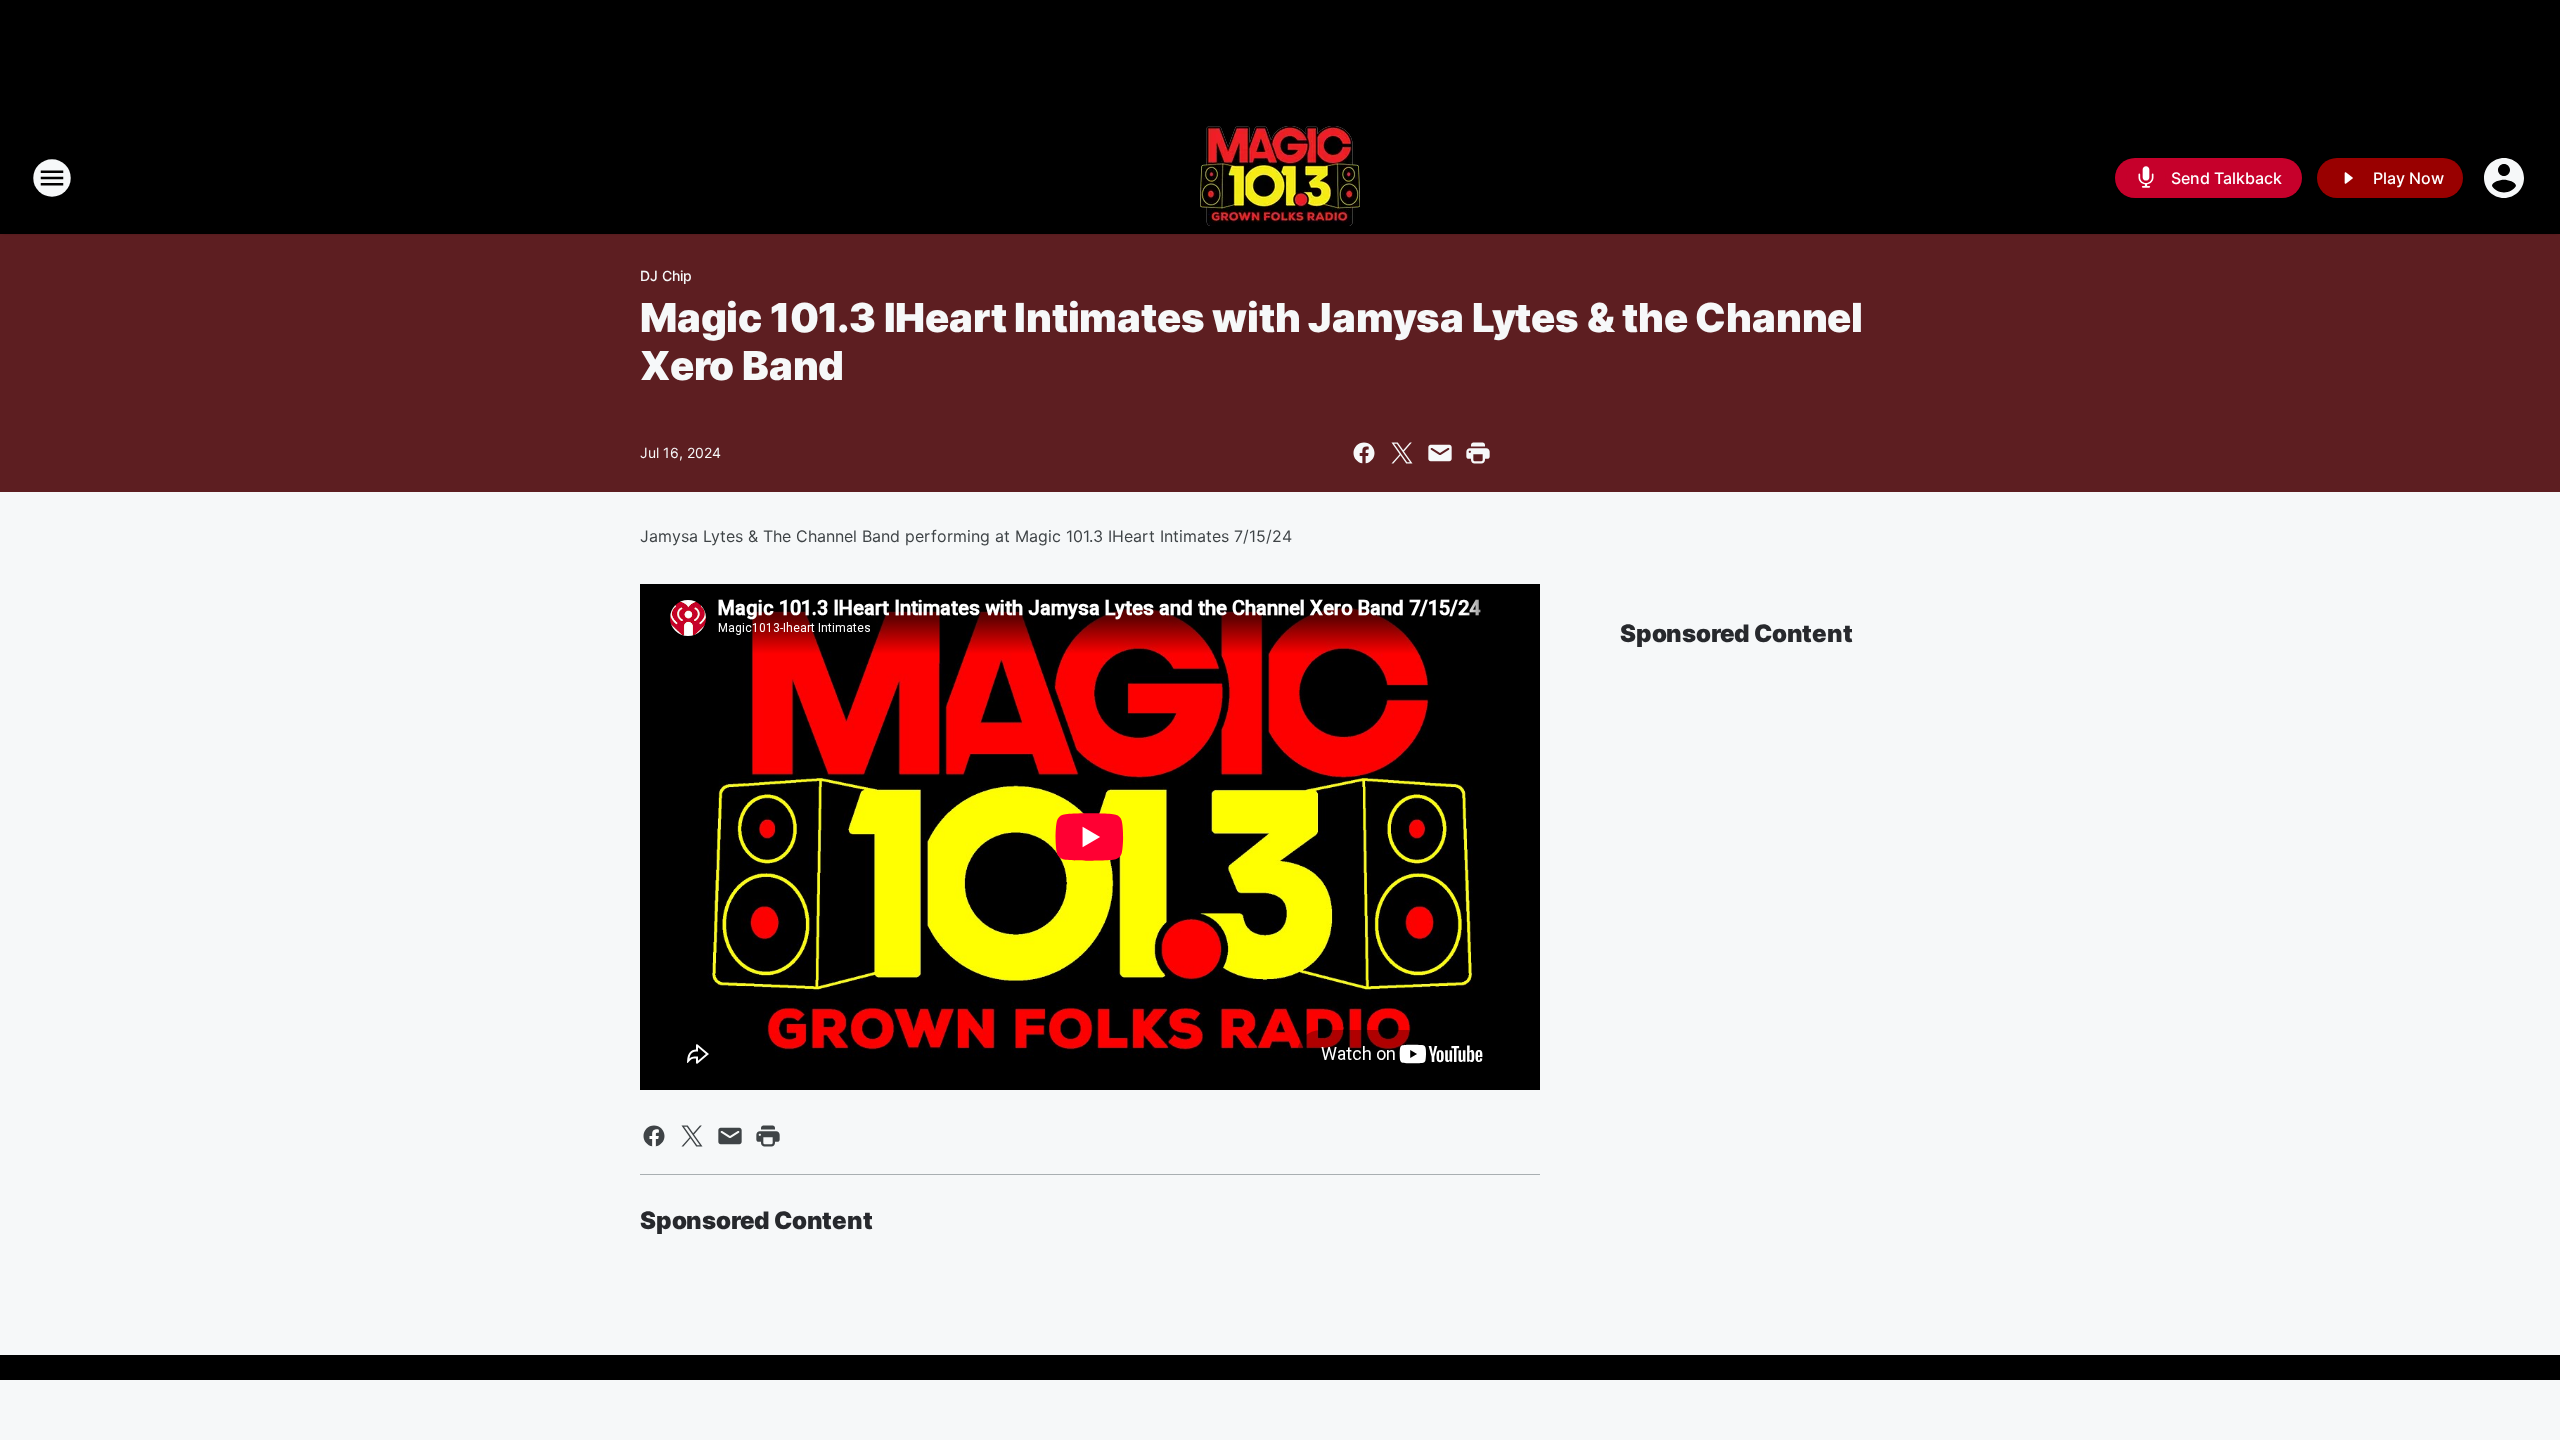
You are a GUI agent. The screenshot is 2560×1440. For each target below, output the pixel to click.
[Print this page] (1478, 453)
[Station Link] (1280, 178)
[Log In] (2506, 178)
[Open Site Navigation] (52, 178)
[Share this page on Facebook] (1364, 453)
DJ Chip (666, 275)
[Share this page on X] (1402, 453)
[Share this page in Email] (1440, 453)
